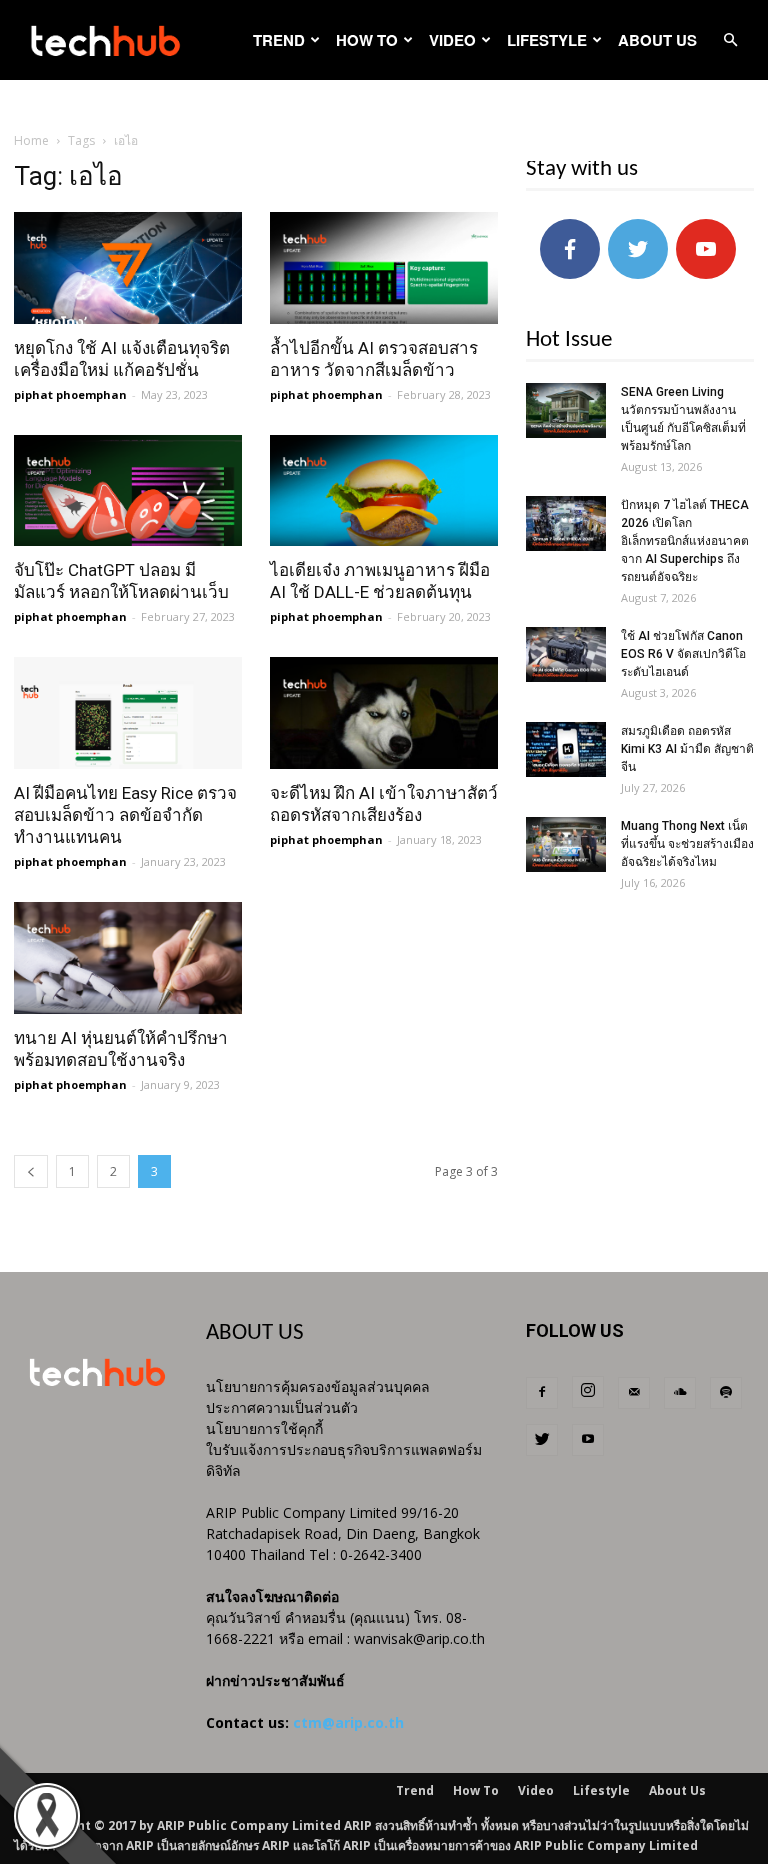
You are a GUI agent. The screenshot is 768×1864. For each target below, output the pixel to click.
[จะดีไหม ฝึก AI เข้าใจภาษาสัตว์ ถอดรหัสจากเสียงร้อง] (384, 713)
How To (367, 40)
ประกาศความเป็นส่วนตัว (282, 1407)
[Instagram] (588, 1392)
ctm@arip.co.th (348, 1722)
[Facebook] (542, 1393)
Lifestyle (547, 40)
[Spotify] (726, 1393)
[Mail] (634, 1393)
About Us (657, 40)
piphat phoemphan (70, 394)
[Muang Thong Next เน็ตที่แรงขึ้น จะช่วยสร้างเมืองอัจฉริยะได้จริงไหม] (566, 844)
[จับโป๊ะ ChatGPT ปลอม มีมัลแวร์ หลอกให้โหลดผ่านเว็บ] (128, 491)
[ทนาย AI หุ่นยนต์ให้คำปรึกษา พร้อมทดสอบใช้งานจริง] (128, 958)
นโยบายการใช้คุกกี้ (264, 1428)
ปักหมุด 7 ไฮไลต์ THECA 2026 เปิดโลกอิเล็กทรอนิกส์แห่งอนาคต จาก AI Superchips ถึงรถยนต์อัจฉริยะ (685, 541)
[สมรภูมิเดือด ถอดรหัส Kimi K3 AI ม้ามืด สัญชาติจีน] (566, 749)
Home (31, 140)
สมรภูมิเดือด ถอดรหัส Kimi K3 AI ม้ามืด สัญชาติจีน (687, 749)
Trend (279, 40)
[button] (730, 40)
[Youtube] (588, 1440)
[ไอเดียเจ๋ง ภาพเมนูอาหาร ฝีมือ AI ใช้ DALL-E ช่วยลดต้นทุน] (384, 491)
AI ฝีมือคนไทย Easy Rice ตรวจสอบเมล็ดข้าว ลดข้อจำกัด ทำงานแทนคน (125, 815)
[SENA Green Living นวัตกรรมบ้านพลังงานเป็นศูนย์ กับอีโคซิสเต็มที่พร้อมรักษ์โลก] (566, 410)
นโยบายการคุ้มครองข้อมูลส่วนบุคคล (318, 1386)
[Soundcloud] (680, 1393)
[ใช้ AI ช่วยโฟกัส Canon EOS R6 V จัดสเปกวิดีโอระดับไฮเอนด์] (566, 654)
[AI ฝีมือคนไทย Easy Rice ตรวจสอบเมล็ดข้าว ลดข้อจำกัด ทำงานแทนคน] (128, 713)
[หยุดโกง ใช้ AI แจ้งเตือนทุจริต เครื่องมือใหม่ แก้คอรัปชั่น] (128, 268)
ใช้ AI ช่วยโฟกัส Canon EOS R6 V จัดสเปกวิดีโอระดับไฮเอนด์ (683, 654)
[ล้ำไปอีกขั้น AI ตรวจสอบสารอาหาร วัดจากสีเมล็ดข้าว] (384, 268)
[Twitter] (542, 1440)
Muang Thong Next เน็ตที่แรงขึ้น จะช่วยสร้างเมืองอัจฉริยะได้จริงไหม (687, 844)
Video (452, 40)
